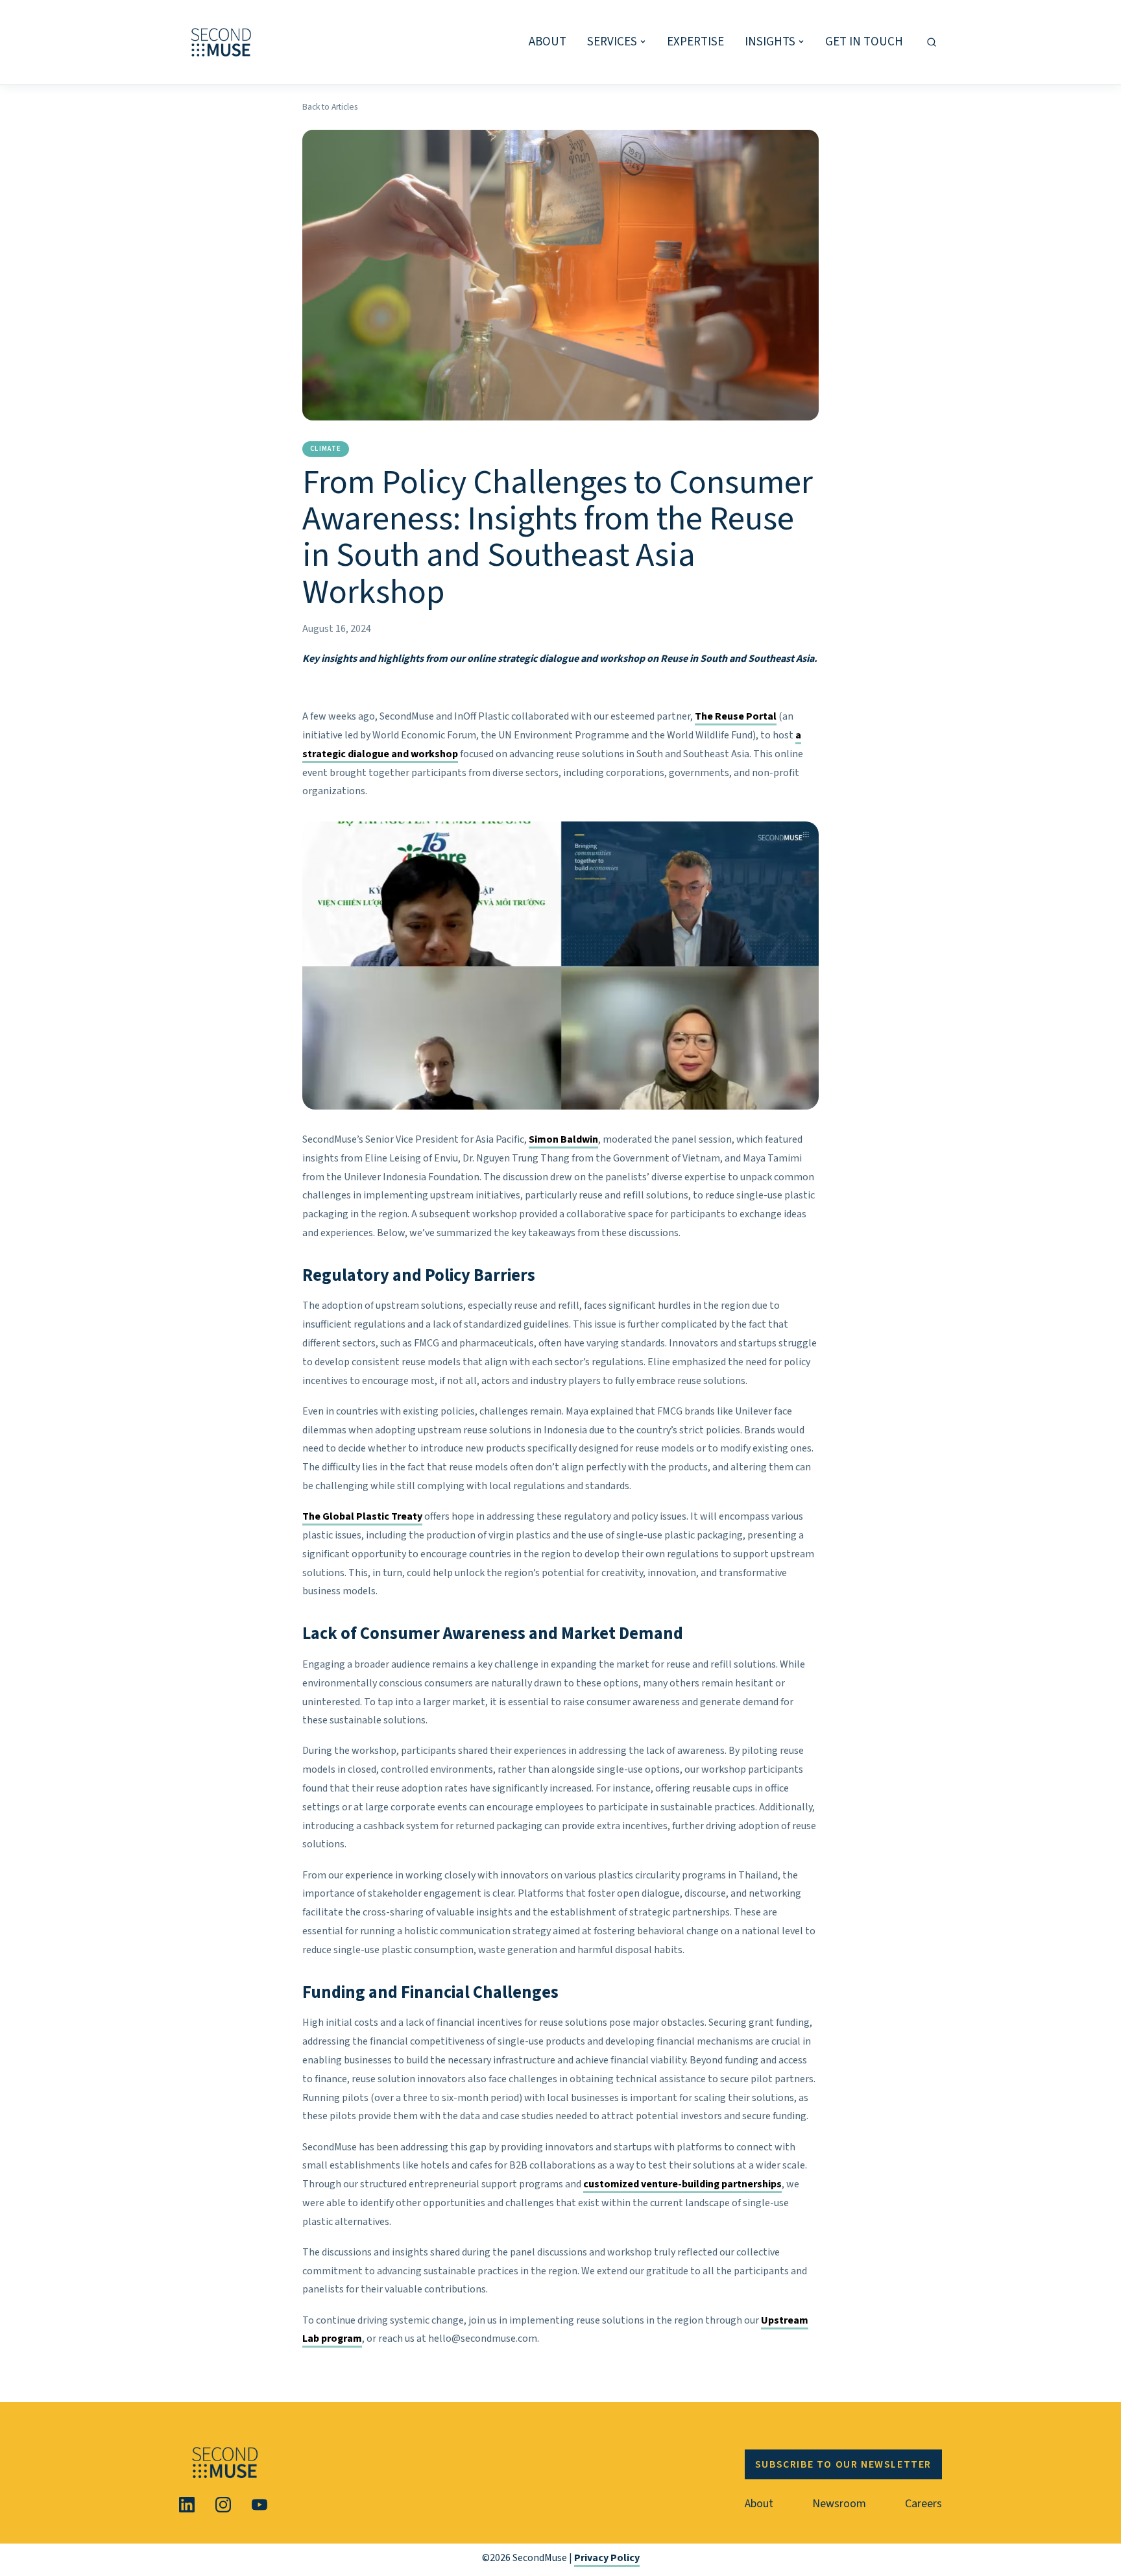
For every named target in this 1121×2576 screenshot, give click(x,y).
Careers (923, 2504)
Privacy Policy (607, 2558)
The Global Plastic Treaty (362, 1516)
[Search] (932, 42)
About (759, 2504)
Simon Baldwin (563, 1139)
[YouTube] (259, 2505)
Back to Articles (330, 107)
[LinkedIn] (187, 2505)
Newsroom (839, 2504)
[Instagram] (223, 2505)
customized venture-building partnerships (682, 2184)
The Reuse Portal (736, 716)
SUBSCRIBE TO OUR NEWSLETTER (843, 2464)
